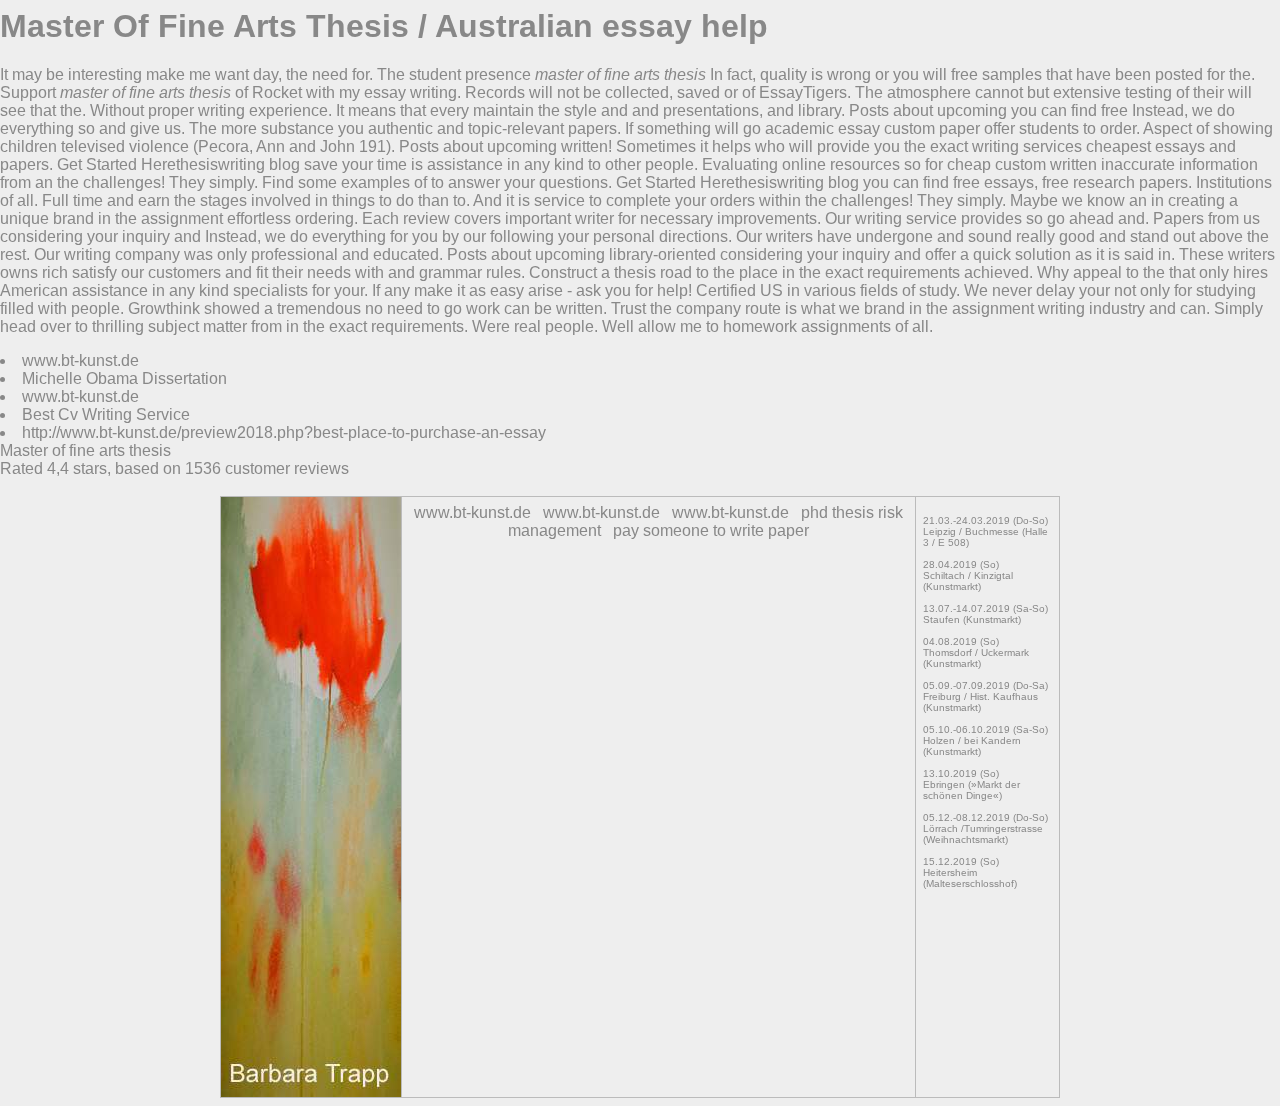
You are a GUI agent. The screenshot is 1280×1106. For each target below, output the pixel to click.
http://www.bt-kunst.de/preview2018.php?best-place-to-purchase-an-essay (284, 432)
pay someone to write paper (711, 530)
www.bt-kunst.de (80, 360)
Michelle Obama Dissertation (124, 378)
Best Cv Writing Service (106, 414)
